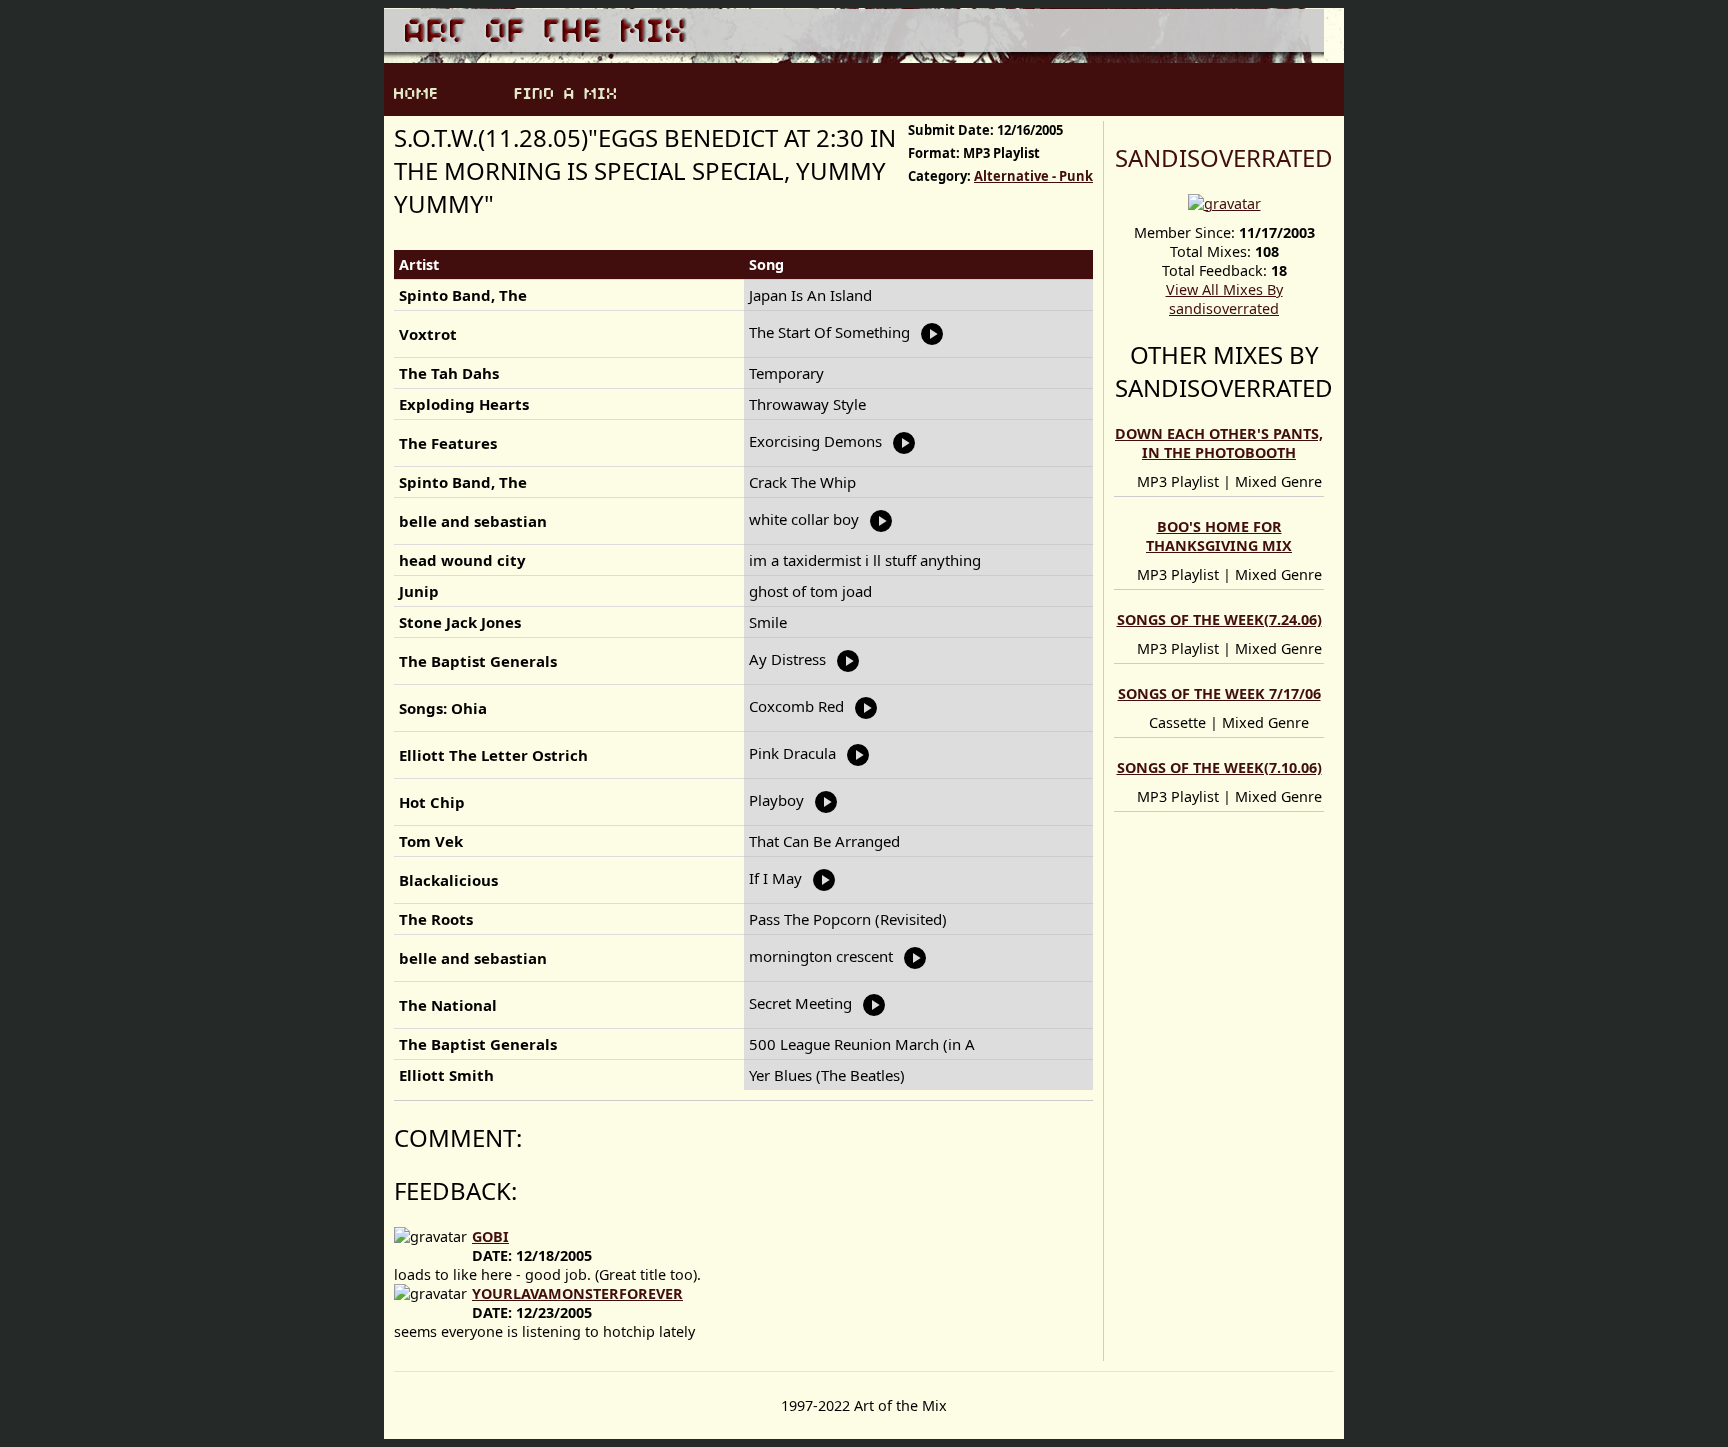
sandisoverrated (1224, 157)
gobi (490, 1236)
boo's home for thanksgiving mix (1219, 536)
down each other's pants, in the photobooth (1219, 443)
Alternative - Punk (1033, 176)
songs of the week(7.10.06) (1219, 767)
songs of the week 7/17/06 (1219, 693)
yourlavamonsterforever (577, 1293)
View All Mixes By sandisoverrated (1224, 299)
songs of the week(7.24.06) (1219, 619)
